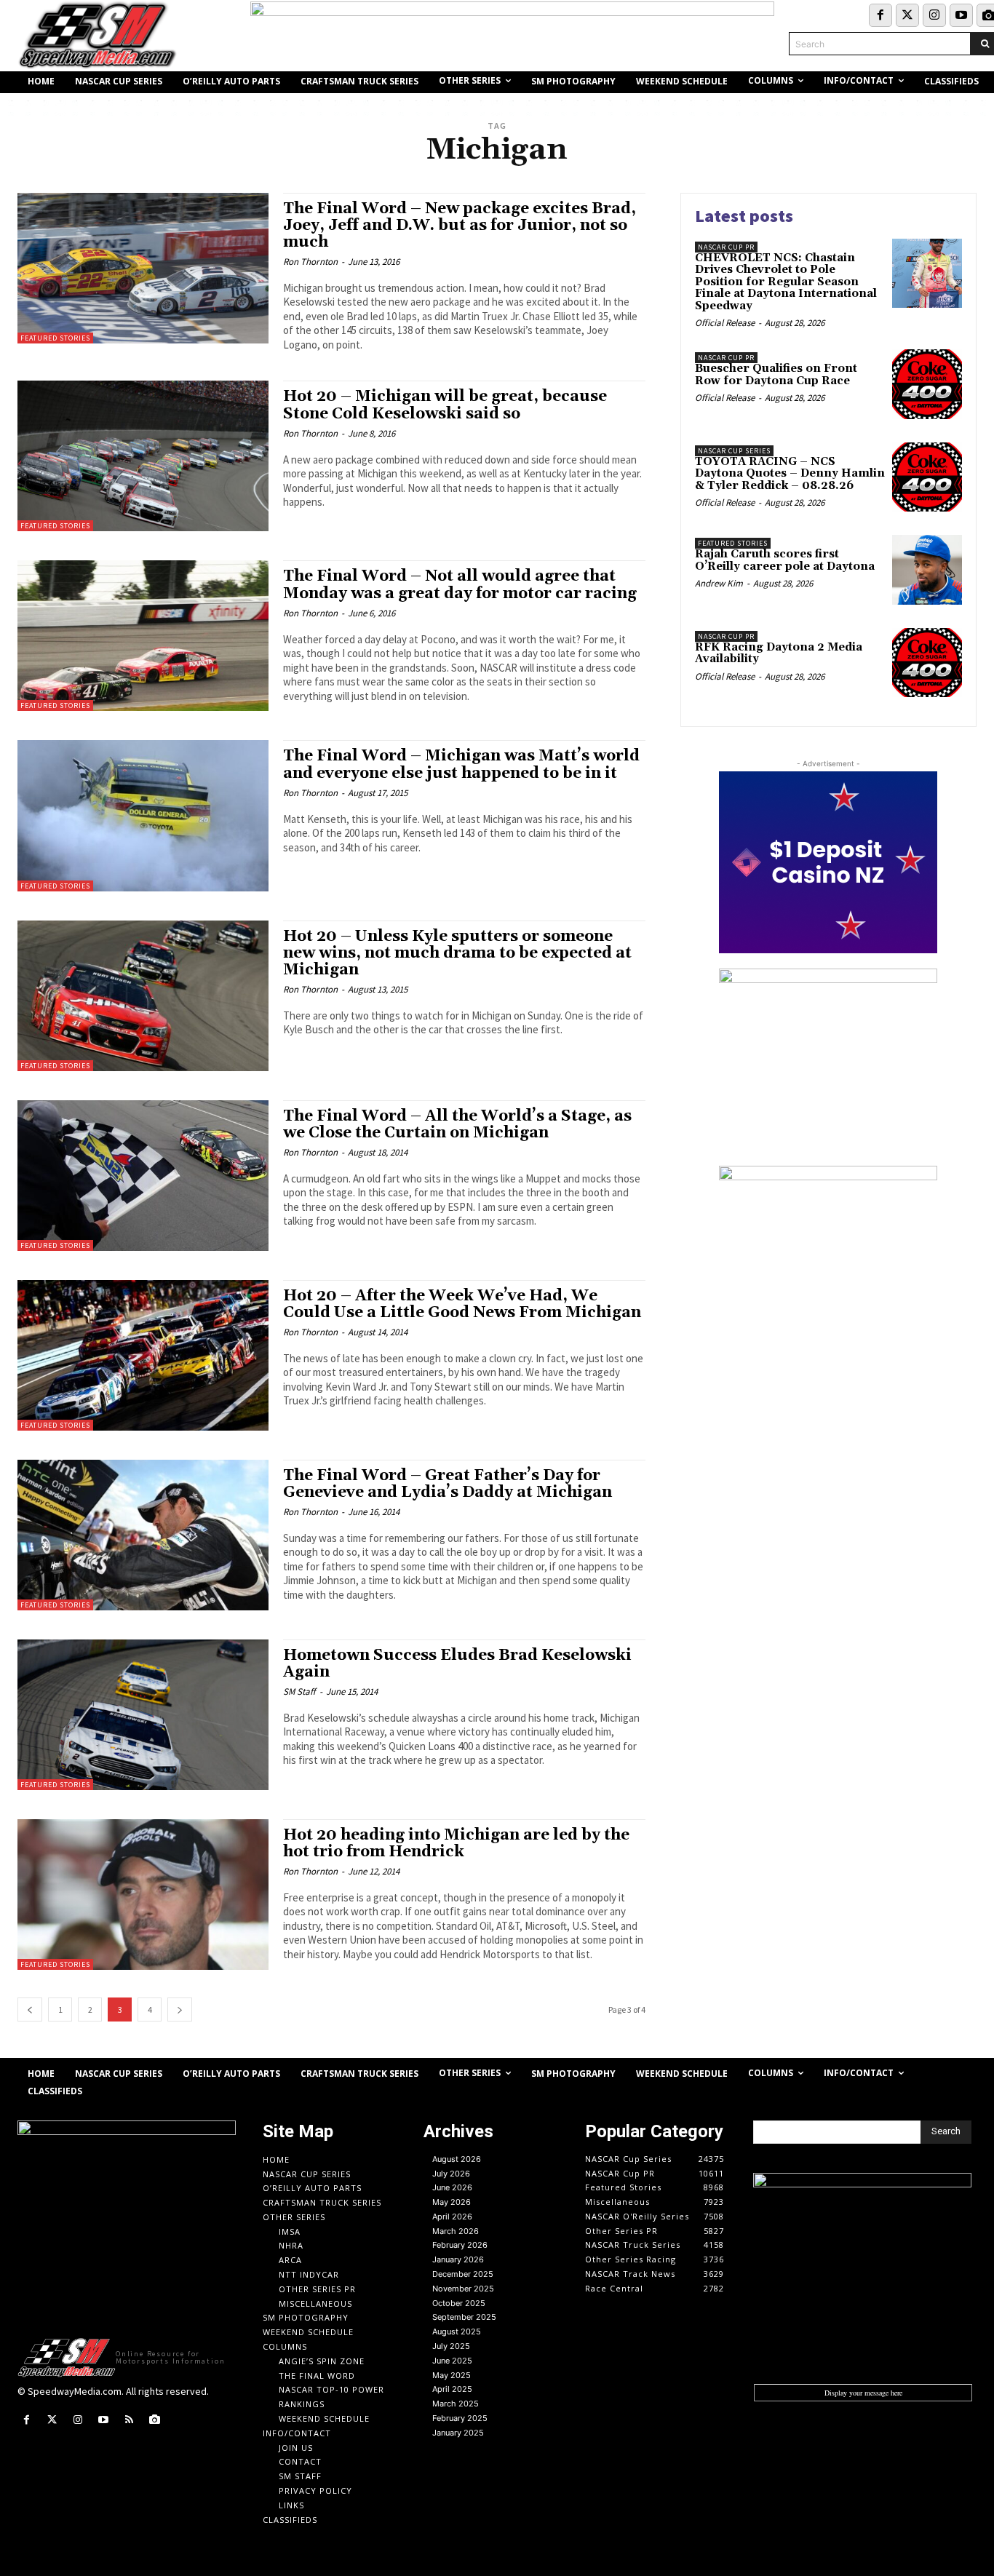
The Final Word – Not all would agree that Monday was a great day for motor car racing (460, 585)
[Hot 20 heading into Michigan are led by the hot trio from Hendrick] (143, 1895)
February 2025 (460, 2418)
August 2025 (457, 2331)
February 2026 (460, 2245)
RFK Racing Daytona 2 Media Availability (779, 653)
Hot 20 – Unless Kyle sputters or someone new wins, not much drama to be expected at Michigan (457, 953)
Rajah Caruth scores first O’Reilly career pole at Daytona (785, 560)
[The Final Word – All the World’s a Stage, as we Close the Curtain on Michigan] (143, 1176)
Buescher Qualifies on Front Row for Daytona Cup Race (776, 375)
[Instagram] (934, 15)
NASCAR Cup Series (734, 451)
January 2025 (458, 2433)
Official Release (725, 323)
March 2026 (456, 2231)
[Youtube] (961, 15)
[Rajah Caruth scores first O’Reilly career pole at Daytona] (927, 570)
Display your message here (863, 2393)
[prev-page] (30, 2009)
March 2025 (456, 2404)
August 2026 (457, 2159)
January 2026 (458, 2259)
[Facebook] (880, 15)
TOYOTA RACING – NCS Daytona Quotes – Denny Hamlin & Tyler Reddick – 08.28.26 (790, 474)
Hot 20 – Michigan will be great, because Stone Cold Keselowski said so (445, 405)
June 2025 (452, 2361)
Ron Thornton (310, 262)
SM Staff (299, 1692)
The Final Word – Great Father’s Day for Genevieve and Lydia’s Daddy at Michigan (448, 1484)
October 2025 (459, 2303)
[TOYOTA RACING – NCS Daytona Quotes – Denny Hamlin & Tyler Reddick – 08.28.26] (927, 477)
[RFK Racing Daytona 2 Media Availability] (927, 663)
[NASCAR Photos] (155, 2420)
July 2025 (451, 2346)
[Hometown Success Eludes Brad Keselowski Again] (143, 1715)
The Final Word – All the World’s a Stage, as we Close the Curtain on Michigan (457, 1125)
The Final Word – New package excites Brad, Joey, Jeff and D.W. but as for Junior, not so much (460, 226)
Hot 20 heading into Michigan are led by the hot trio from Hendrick (456, 1844)
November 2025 (463, 2289)
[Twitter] (907, 15)
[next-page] (180, 2009)
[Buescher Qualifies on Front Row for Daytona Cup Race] (927, 384)
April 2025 (452, 2389)
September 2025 (464, 2317)
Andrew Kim (719, 583)
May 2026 (452, 2202)
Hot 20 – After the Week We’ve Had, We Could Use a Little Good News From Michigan (462, 1304)
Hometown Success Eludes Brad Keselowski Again (457, 1664)
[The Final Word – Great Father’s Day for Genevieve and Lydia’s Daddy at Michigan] (143, 1535)
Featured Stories (55, 338)
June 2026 (452, 2187)
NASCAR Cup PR (726, 247)
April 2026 (452, 2217)
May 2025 (452, 2375)
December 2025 (463, 2274)
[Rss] (129, 2420)
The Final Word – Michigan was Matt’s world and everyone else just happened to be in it (461, 764)
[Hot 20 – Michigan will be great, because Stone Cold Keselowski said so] (143, 456)
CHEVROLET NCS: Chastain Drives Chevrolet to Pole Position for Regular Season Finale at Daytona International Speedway (786, 282)
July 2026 (451, 2174)
